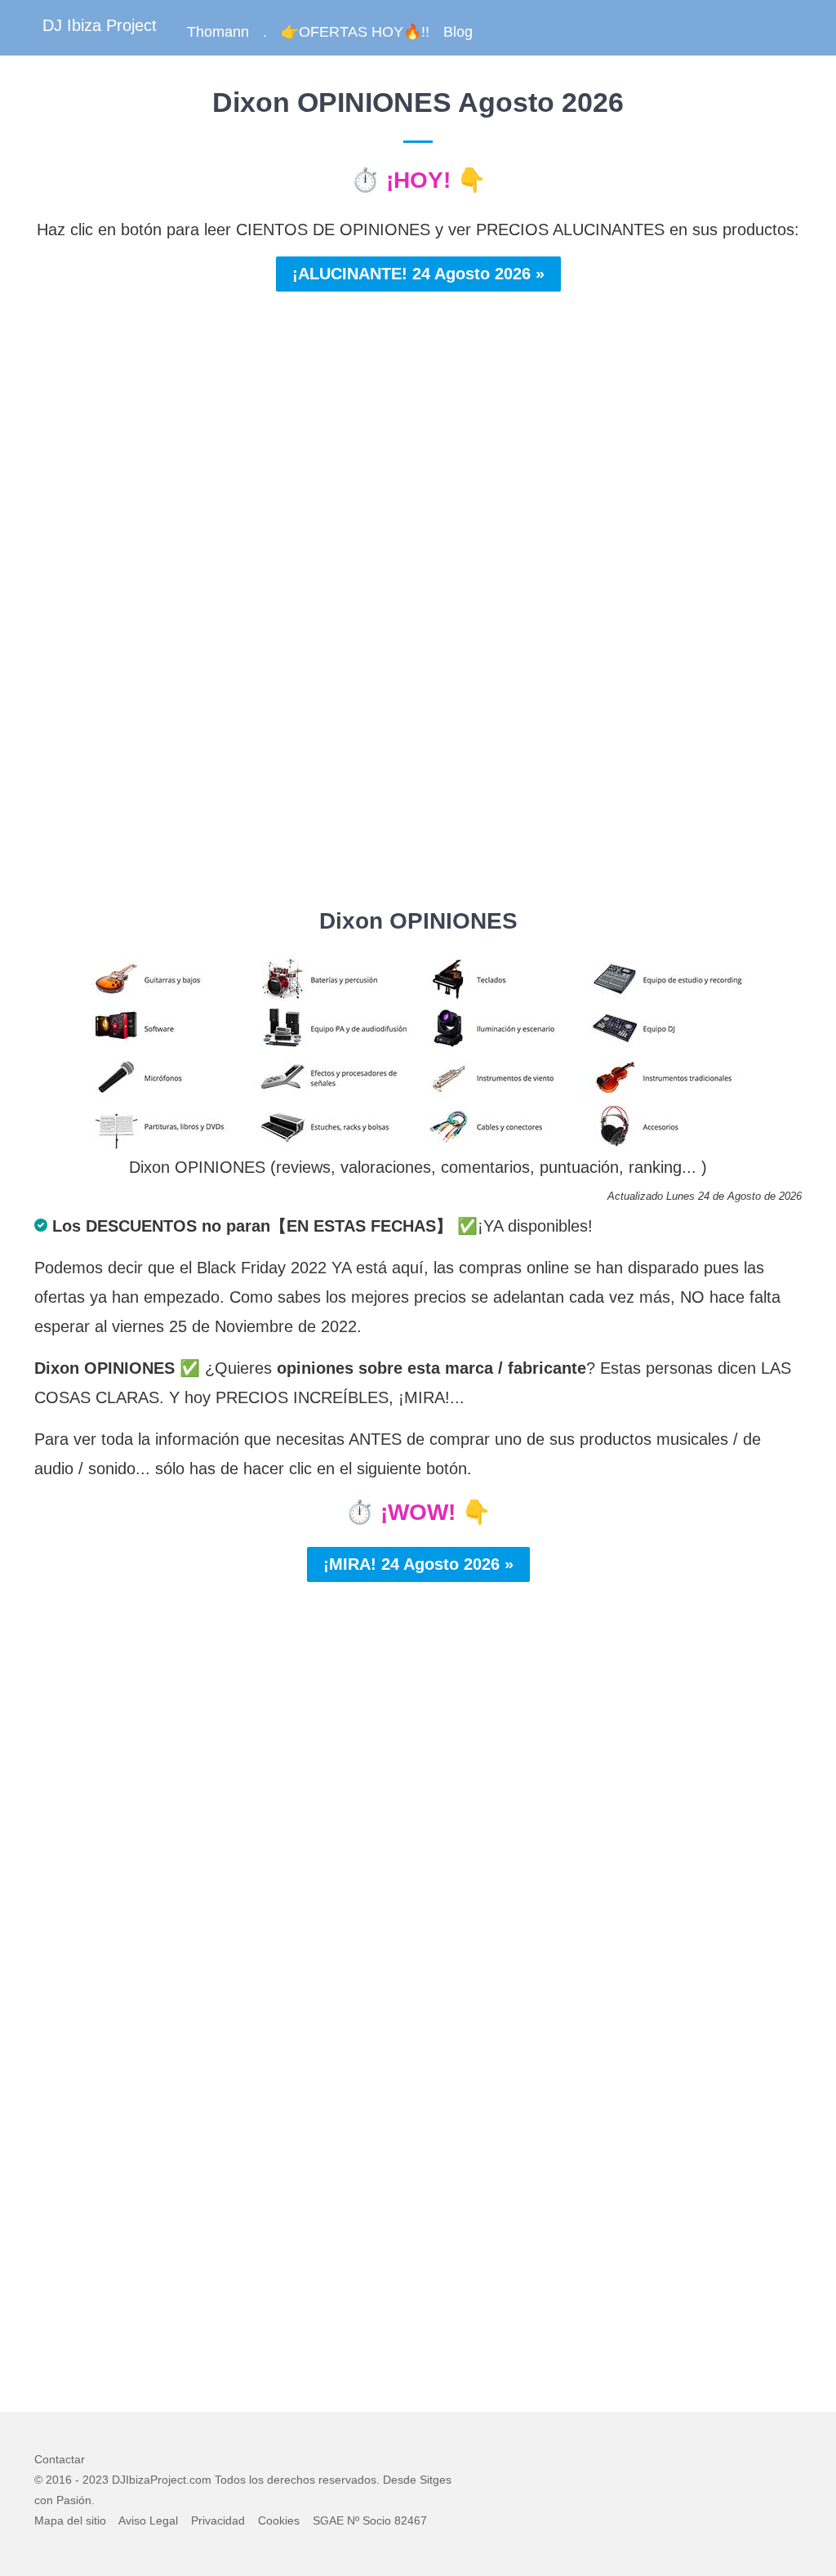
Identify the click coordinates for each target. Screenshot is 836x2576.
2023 (96, 2480)
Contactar (60, 2459)
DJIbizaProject (149, 2480)
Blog (458, 32)
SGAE (328, 2520)
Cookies (279, 2520)
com (200, 2480)
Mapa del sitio (70, 2520)
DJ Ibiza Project (100, 25)
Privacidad (218, 2520)
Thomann (218, 32)
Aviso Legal (148, 2520)
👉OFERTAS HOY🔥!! (355, 32)
